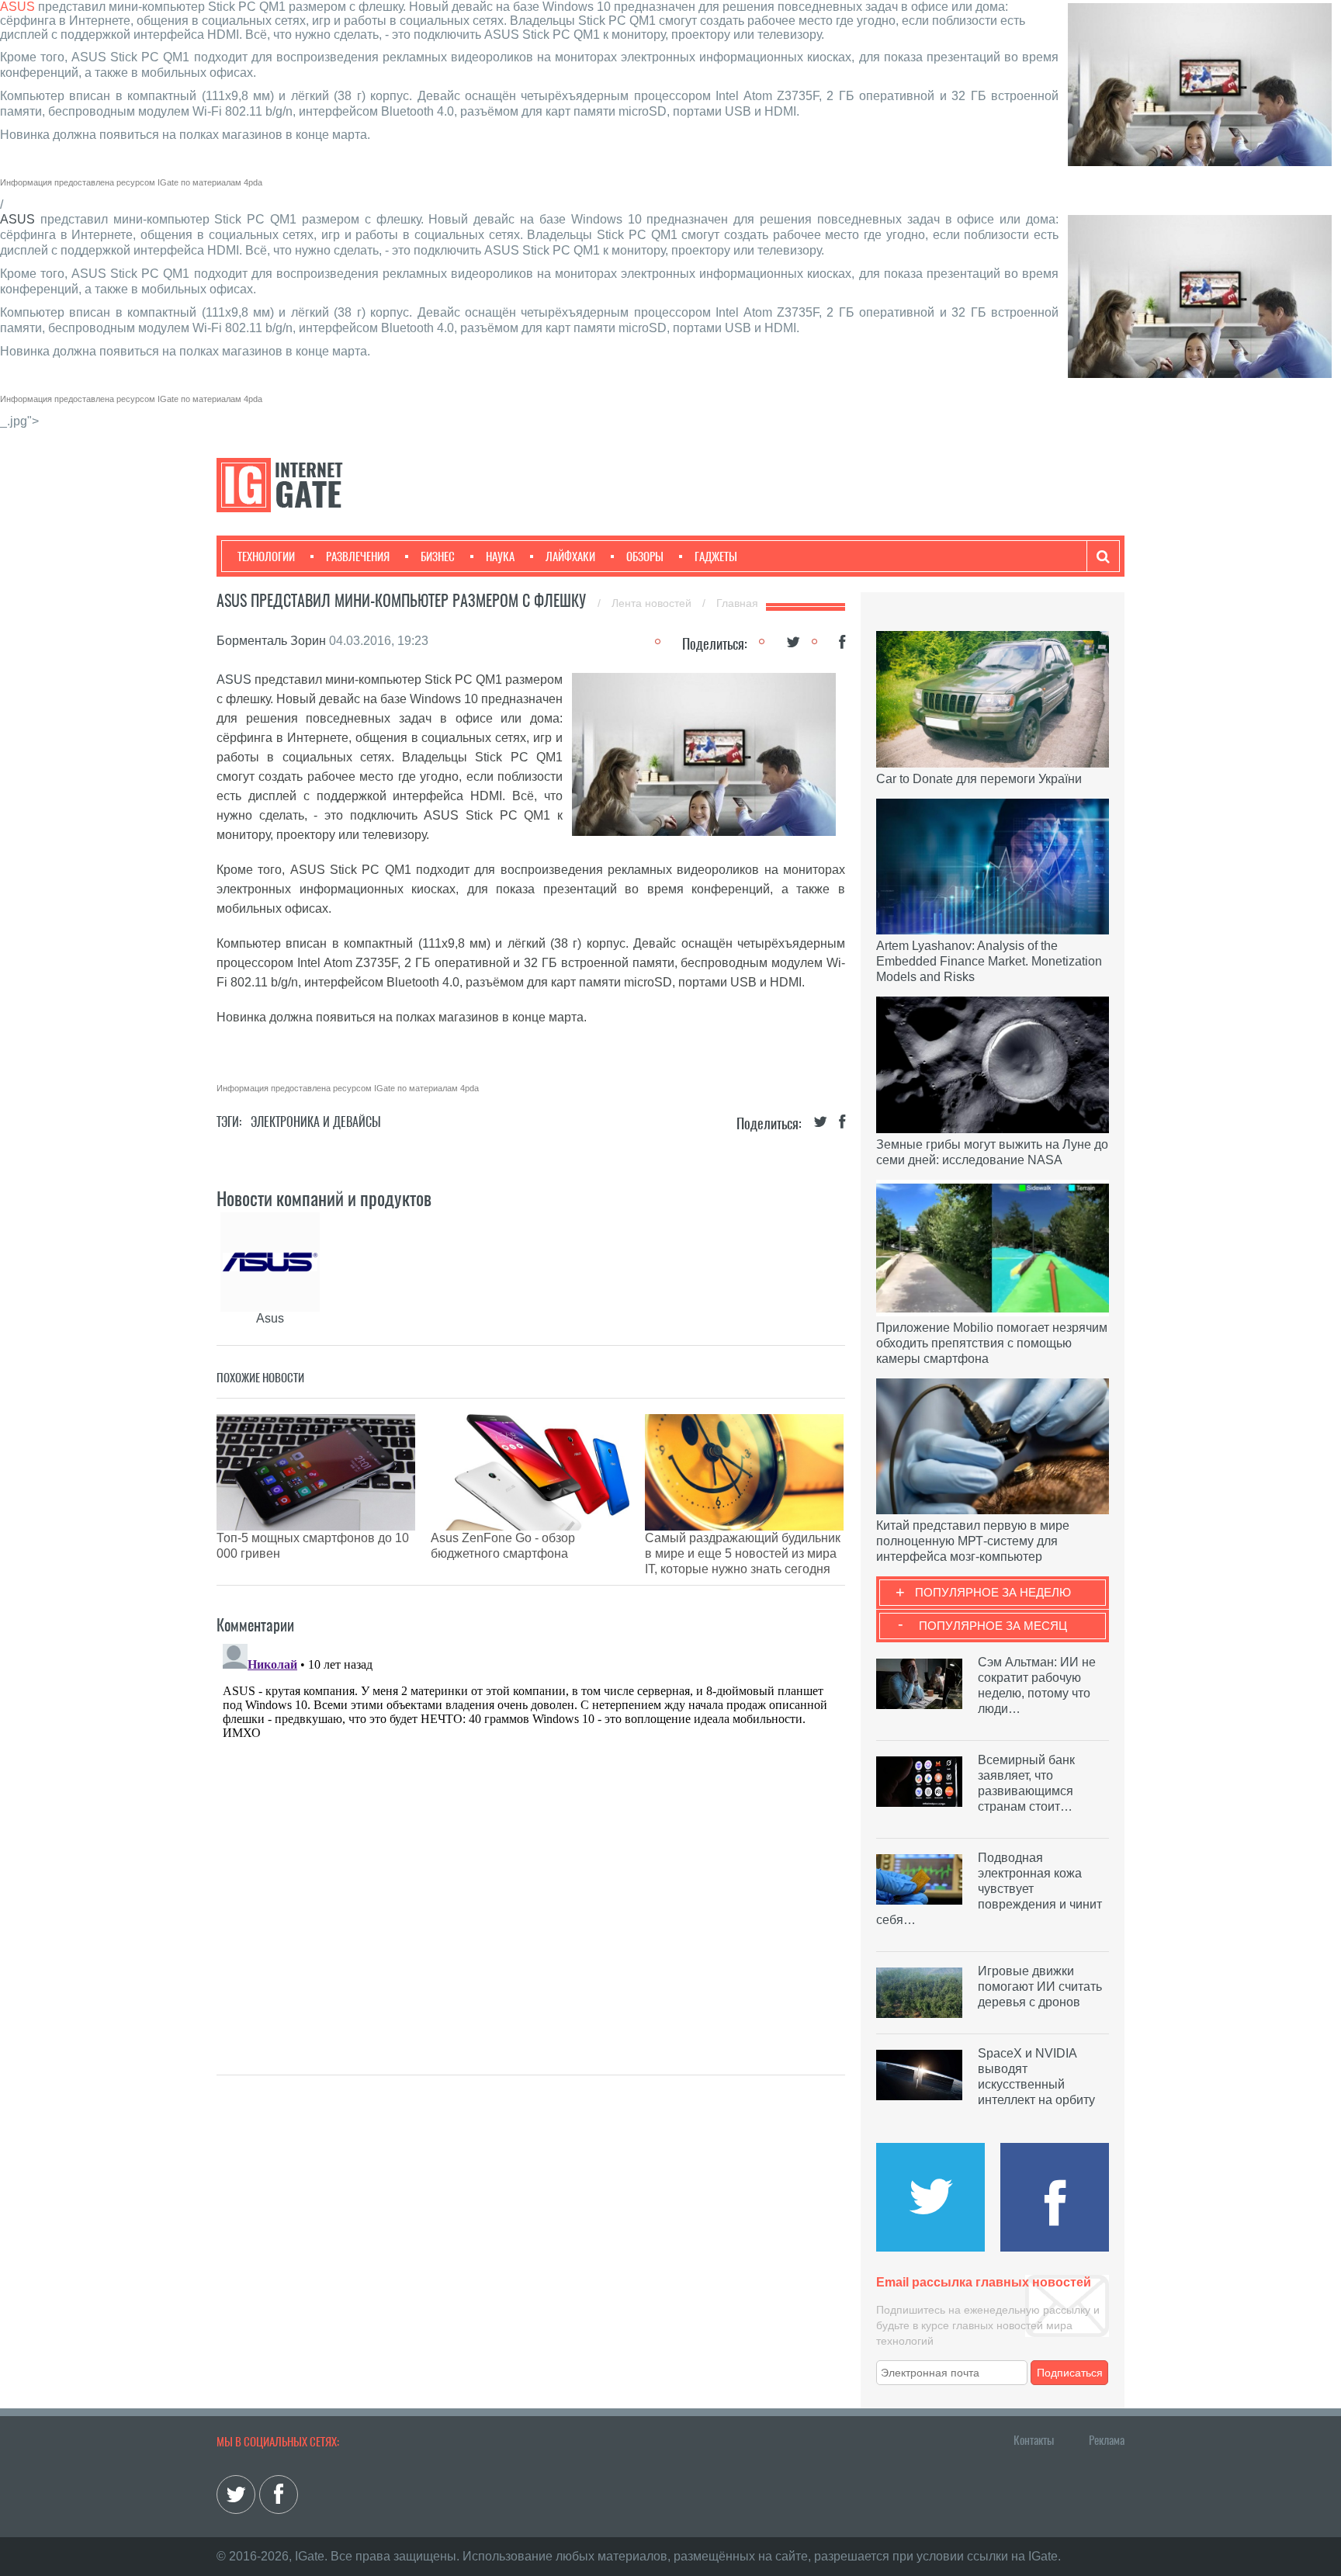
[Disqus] (531, 1832)
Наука (500, 556)
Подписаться (1070, 2373)
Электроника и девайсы (316, 1122)
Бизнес (438, 556)
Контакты (1034, 2440)
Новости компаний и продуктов (324, 1198)
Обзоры (645, 556)
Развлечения (358, 556)
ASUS (17, 7)
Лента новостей (653, 603)
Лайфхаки (570, 556)
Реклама (1107, 2440)
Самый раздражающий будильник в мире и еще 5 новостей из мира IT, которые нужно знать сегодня (743, 1553)
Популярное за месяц (993, 1626)
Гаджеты (716, 556)
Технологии (266, 556)
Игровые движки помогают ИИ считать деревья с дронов (1040, 1987)
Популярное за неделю (993, 1592)
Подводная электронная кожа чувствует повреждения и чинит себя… (989, 1889)
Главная (737, 603)
